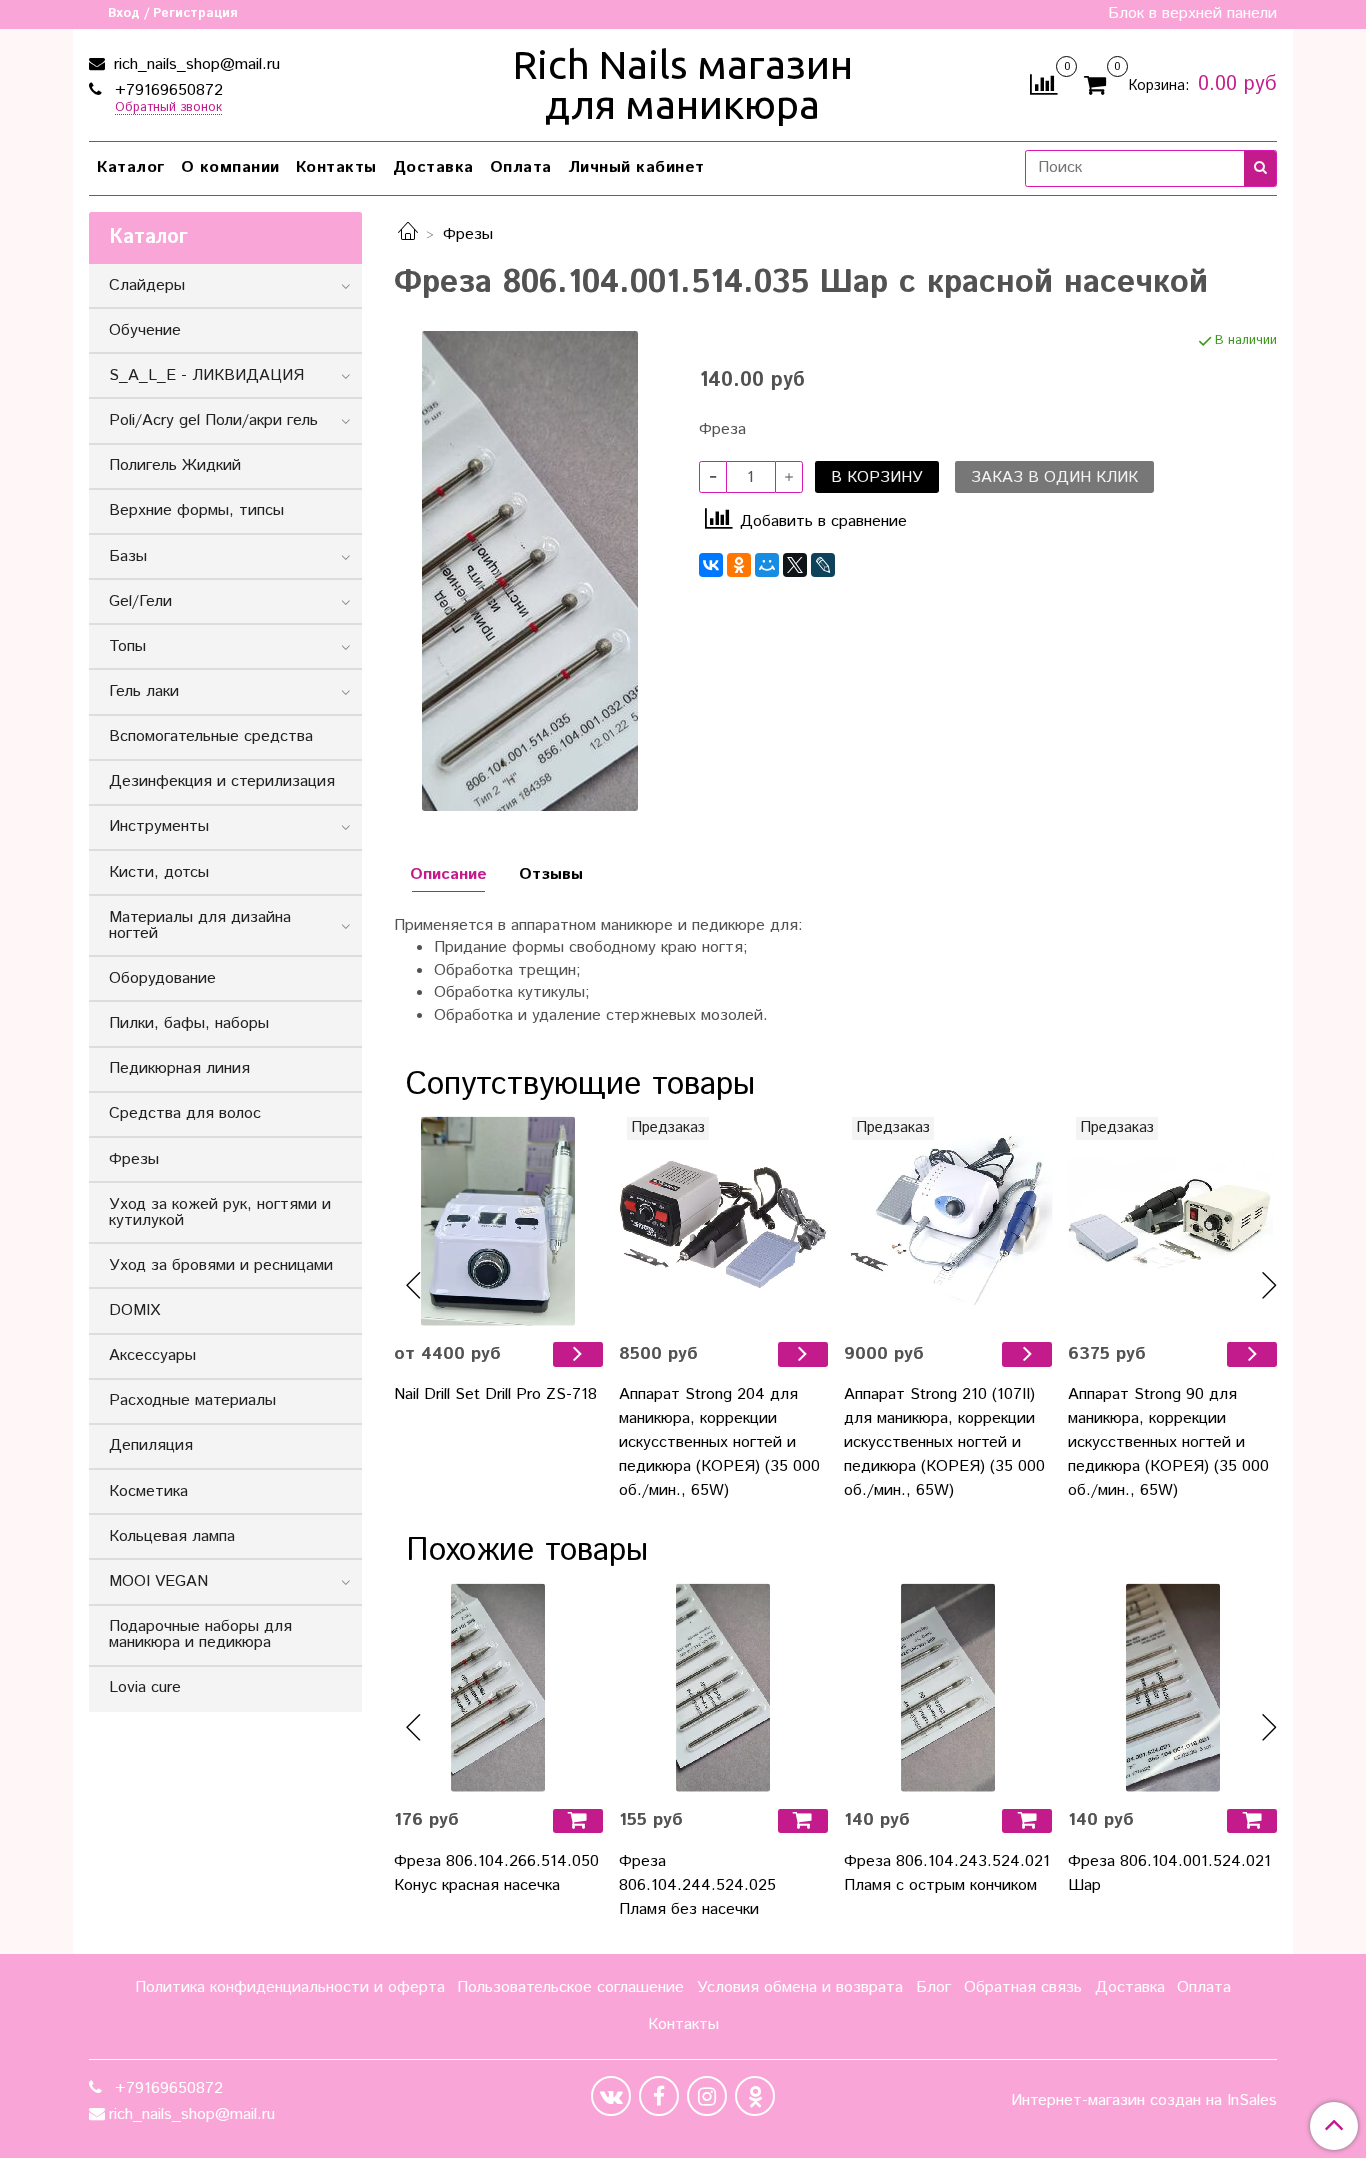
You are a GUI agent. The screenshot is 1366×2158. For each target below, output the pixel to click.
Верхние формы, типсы (196, 510)
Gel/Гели (140, 601)
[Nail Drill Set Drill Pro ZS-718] (498, 1221)
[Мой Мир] (767, 565)
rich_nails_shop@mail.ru (194, 64)
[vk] (611, 2096)
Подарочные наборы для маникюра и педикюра (200, 1634)
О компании (230, 167)
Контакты (336, 167)
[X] (795, 565)
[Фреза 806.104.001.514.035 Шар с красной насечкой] (530, 570)
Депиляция (151, 1445)
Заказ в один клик (1054, 477)
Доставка (433, 167)
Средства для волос (185, 1113)
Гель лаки (144, 691)
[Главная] (408, 234)
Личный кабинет (636, 167)
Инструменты (159, 826)
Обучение (145, 330)
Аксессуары (152, 1355)
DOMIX (134, 1310)
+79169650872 (166, 90)
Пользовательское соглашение (570, 1987)
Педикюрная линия (179, 1068)
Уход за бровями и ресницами (221, 1265)
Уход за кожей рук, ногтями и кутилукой (220, 1212)
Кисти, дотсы (159, 872)
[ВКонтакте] (711, 565)
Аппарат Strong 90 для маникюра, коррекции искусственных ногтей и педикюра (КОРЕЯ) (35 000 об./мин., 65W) (1168, 1442)
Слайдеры (147, 285)
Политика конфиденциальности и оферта (290, 1987)
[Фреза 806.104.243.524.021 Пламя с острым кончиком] (948, 1687)
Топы (127, 646)
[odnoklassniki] (755, 2096)
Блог (933, 1987)
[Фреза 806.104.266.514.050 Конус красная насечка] (498, 1687)
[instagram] (707, 2096)
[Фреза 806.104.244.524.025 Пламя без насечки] (723, 1687)
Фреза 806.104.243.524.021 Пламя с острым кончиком (947, 1873)
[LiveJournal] (823, 565)
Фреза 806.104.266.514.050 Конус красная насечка (496, 1873)
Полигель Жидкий (175, 465)
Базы (128, 556)
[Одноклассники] (739, 565)
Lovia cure (145, 1687)
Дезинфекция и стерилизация (222, 781)
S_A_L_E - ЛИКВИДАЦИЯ (206, 375)
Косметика (148, 1491)
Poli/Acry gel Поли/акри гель (213, 420)
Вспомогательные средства (211, 736)
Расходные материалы (192, 1400)
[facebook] (659, 2096)
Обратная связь (1023, 1987)
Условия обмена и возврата (800, 1987)
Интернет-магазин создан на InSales (1144, 2101)
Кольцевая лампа (172, 1536)
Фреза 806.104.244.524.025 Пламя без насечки (697, 1885)
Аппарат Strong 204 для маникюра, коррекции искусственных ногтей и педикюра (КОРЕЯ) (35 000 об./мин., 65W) (719, 1442)
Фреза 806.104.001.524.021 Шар (1169, 1873)
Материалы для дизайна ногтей (200, 925)
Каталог (131, 167)
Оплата (521, 167)
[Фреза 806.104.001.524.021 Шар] (1172, 1687)
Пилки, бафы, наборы (189, 1023)
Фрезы (468, 234)
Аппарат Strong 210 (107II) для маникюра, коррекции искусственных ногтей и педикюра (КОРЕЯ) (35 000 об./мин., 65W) (944, 1442)
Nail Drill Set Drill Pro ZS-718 (495, 1394)
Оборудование (162, 978)
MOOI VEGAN (158, 1581)
